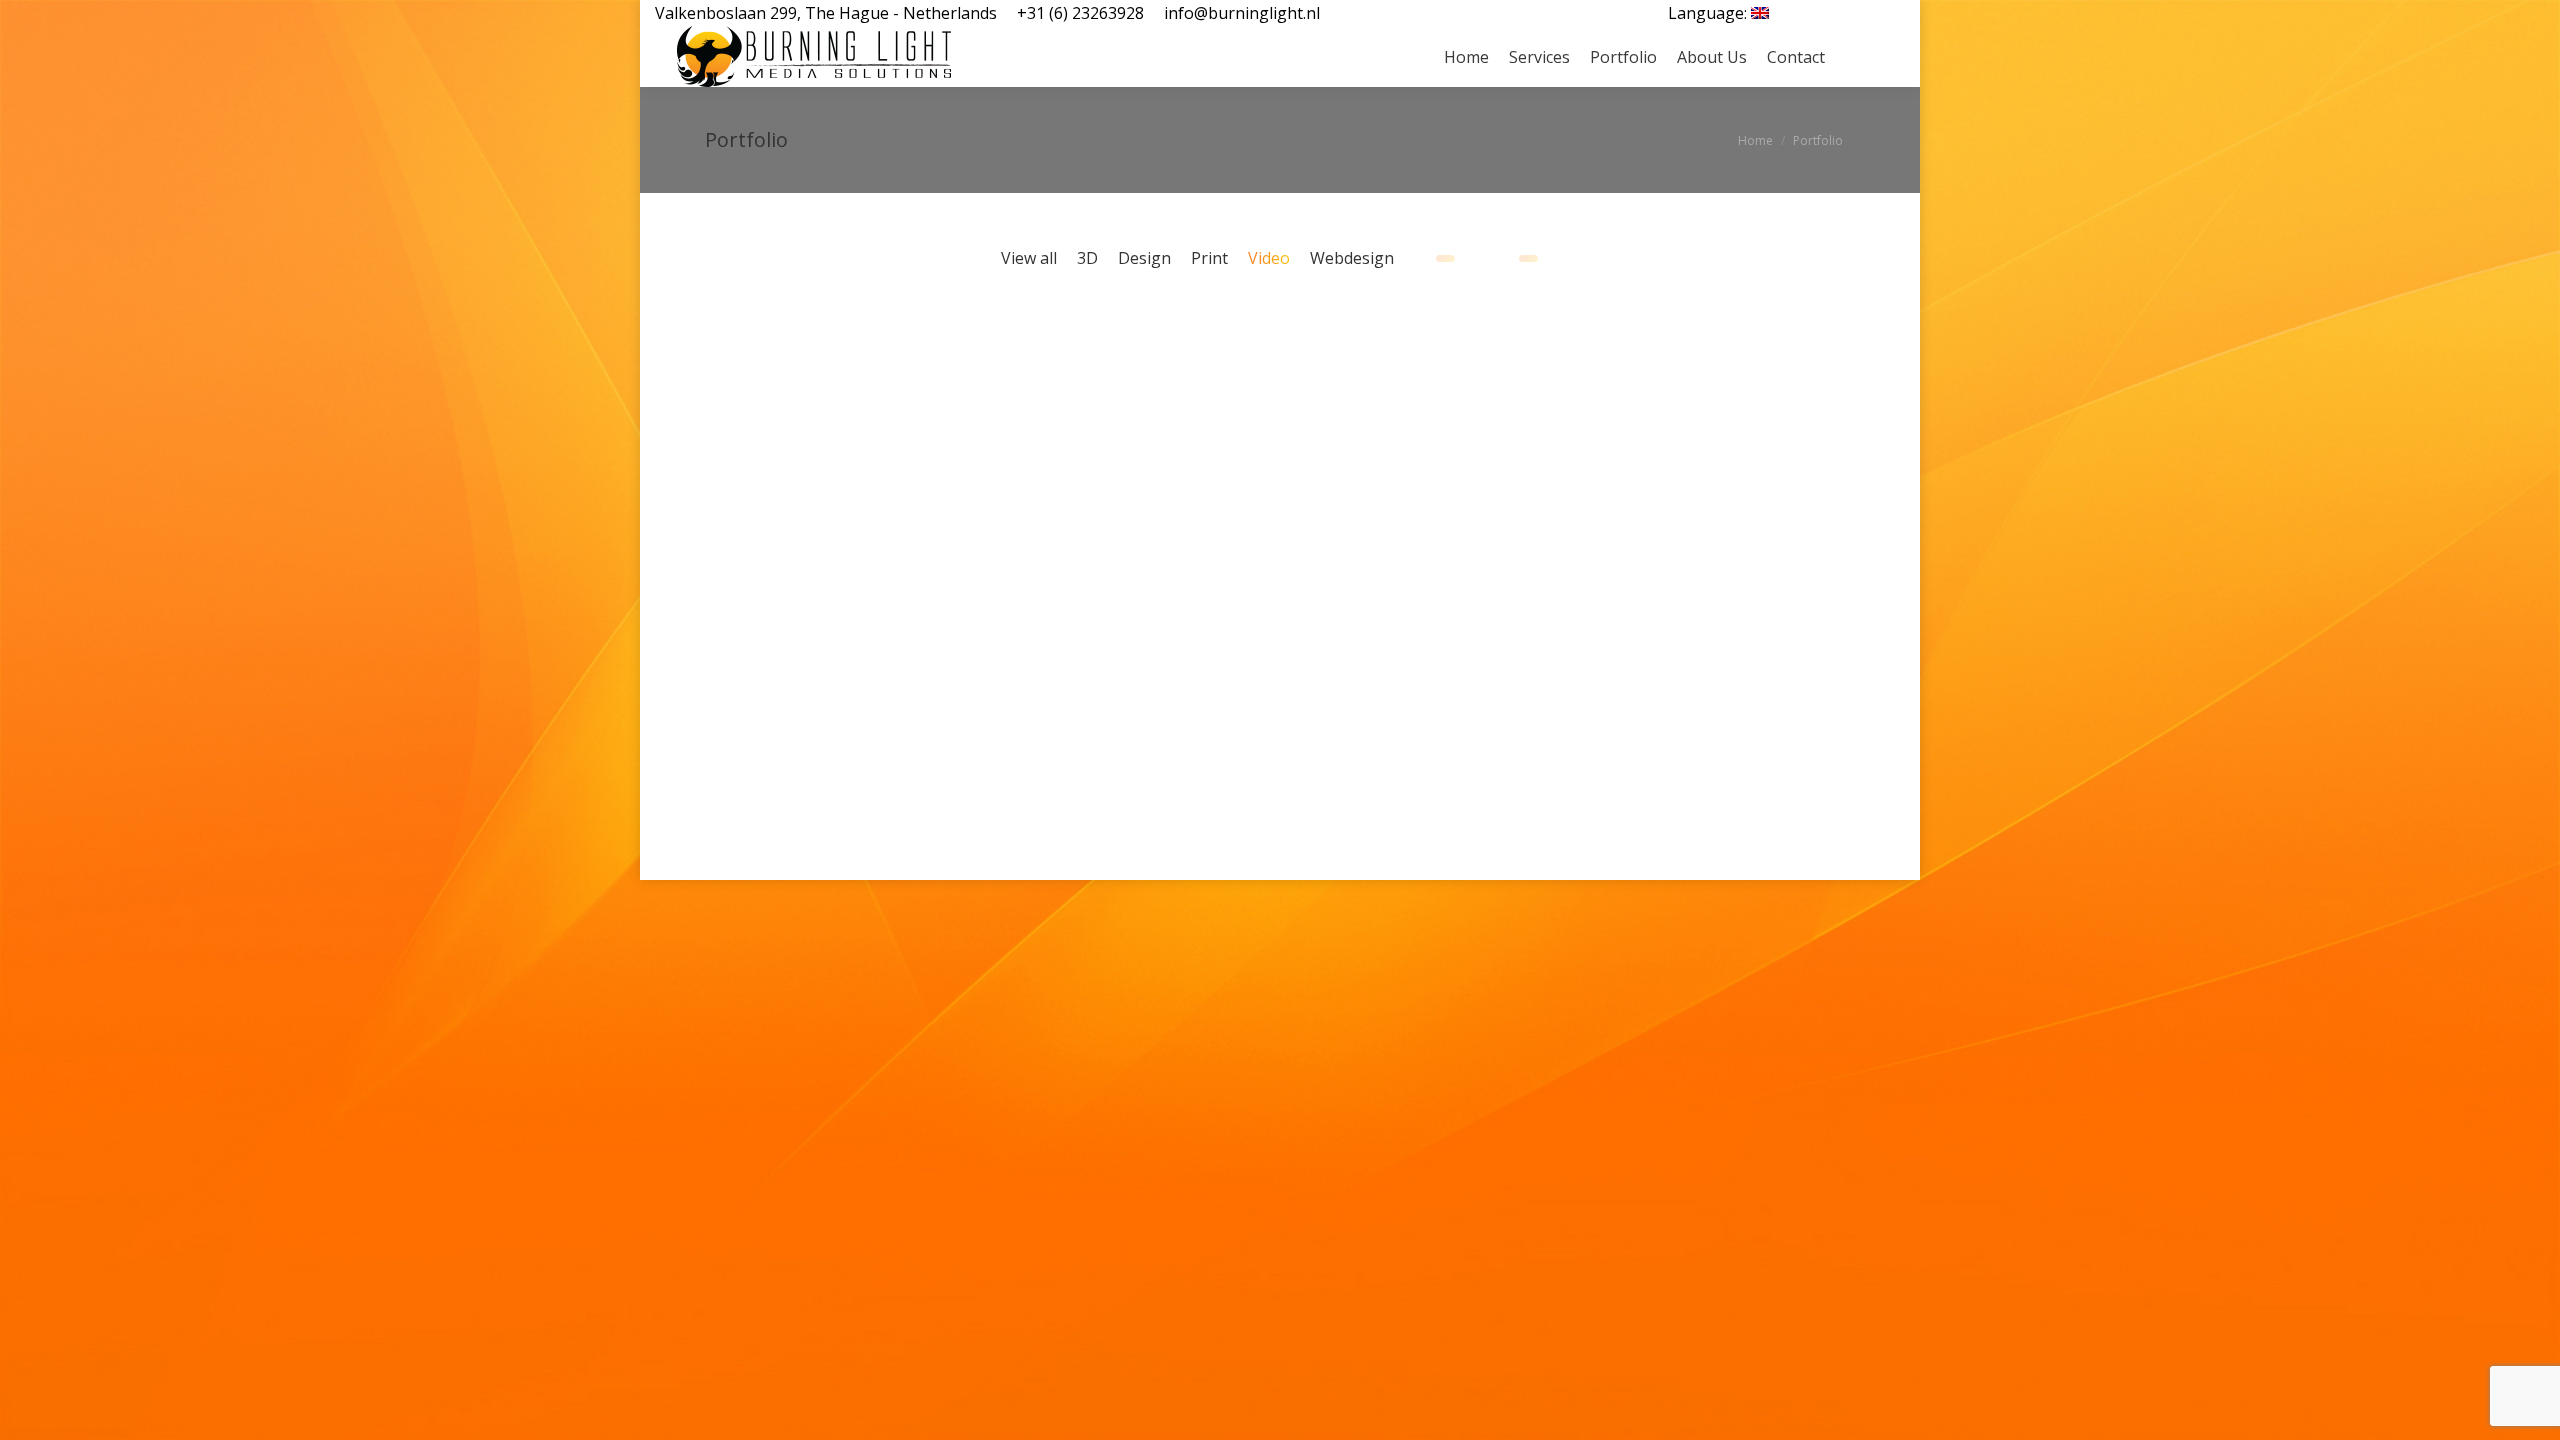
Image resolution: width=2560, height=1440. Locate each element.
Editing (721, 460)
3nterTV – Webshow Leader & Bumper (799, 588)
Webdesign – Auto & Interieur (1597, 1107)
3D (1087, 258)
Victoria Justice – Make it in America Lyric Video (1097, 757)
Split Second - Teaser (1607, 546)
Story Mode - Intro (707, 377)
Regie (742, 629)
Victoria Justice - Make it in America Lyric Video (1007, 695)
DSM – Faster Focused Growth (1675, 419)
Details (761, 377)
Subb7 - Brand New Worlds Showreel (1007, 526)
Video (1269, 258)
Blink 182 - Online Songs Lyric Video (707, 695)
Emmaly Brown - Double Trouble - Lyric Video (1307, 357)
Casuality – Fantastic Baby (1393, 598)
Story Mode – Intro (761, 429)
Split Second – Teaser (1673, 598)
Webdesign (1352, 258)
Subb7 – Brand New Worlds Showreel (1098, 588)
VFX (758, 460)
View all (1029, 258)
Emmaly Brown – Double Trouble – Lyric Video (1385, 419)
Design (1144, 258)
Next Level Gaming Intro (1007, 377)
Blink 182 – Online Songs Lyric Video (785, 757)
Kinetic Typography (1381, 460)
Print (1209, 258)
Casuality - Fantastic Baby (1307, 546)
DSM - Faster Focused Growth (1607, 357)
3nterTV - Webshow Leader (707, 526)
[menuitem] (1718, 13)
